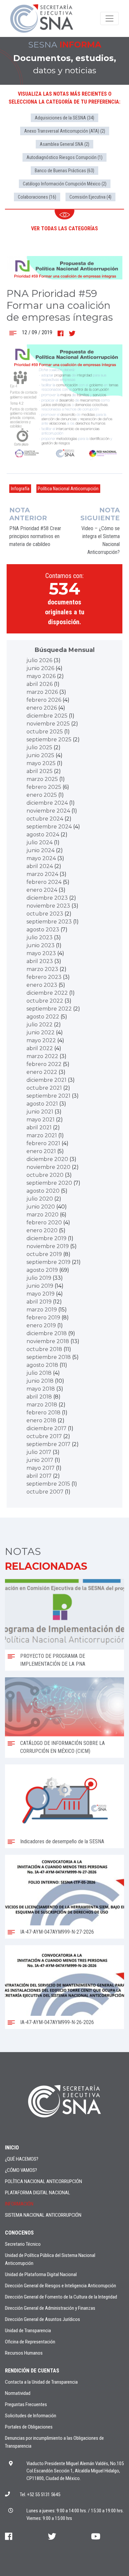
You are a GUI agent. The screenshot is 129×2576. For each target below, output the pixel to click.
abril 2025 (40, 771)
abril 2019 (39, 1302)
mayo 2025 (41, 763)
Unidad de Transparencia (28, 2331)
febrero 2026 (44, 700)
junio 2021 (40, 1112)
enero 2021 (41, 1151)
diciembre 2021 (46, 1080)
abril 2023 (40, 961)
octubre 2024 (45, 819)
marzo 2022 (42, 1056)
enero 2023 (42, 985)
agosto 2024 (43, 835)
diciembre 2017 (46, 1428)
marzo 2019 (42, 1310)
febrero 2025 (44, 787)
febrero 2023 (44, 977)
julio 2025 (39, 747)
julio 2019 (39, 1278)
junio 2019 (40, 1286)
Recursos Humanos (24, 2353)
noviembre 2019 (48, 1246)
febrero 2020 (44, 1223)
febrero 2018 (43, 1413)
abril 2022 (40, 1048)
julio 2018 (39, 1373)
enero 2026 (42, 708)
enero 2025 (42, 795)
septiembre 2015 (48, 1484)
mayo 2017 (41, 1468)
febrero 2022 (44, 1064)
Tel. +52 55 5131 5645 (40, 2495)
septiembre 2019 (48, 1262)
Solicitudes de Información (31, 2416)
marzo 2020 (43, 1215)
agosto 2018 (42, 1365)
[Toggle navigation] (109, 18)
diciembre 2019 (46, 1238)
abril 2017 (39, 1476)
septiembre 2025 (49, 740)
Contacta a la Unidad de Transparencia (41, 2382)
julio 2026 (39, 660)
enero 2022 (42, 1072)
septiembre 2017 (48, 1444)
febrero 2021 (43, 1143)
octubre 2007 (45, 1492)
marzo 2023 (42, 969)
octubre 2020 (45, 1175)
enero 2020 (42, 1230)
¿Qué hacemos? (22, 2159)
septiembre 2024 (49, 827)
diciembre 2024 (47, 803)
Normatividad (18, 2393)
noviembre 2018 (48, 1341)
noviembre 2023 (48, 906)
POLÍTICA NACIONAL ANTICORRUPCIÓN (43, 2181)
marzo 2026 (42, 692)
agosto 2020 (43, 1191)
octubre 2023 (45, 914)
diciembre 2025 (47, 716)
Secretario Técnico (23, 2244)
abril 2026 (40, 684)
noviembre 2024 (48, 811)
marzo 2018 (42, 1405)
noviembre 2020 (48, 1167)
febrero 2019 (43, 1318)
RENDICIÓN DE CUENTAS (32, 2371)
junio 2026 (40, 668)
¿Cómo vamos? (21, 2170)
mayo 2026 (41, 676)
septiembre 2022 (49, 1009)
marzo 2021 (42, 1135)
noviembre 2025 (48, 724)
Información (19, 2204)
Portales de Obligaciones (29, 2427)
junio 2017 (40, 1460)
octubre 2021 (44, 1088)
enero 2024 (42, 890)
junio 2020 (41, 1207)
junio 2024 (41, 850)
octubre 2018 (44, 1349)
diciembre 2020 (47, 1159)
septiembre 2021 (48, 1096)
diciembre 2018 (47, 1333)
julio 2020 (40, 1199)
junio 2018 (40, 1381)
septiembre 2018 (49, 1357)
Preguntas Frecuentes (26, 2404)
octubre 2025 (45, 732)
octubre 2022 (45, 1001)
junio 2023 (41, 945)
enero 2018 (41, 1420)
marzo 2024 (42, 874)
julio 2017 (39, 1452)
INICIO (12, 2148)
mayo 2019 (41, 1294)
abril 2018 (39, 1397)
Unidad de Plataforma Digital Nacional (41, 2274)
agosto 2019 (42, 1270)
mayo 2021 (41, 1120)
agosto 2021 (42, 1104)
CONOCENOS (19, 2233)
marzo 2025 (42, 779)
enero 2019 (41, 1325)
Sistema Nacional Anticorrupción (43, 2215)
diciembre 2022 (47, 993)
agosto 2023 (43, 930)
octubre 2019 (44, 1254)
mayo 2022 (41, 1040)
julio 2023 (40, 937)
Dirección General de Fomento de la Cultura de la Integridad (61, 2297)
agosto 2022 (43, 1017)
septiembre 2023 (49, 922)
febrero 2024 (44, 882)
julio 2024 (40, 842)
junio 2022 (41, 1032)
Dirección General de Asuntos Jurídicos (43, 2319)
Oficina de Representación (30, 2342)
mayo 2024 (41, 858)
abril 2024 (40, 866)
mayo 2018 (41, 1389)
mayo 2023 (41, 953)
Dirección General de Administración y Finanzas (50, 2308)
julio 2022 (40, 1025)
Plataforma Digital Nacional (38, 2193)
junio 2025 (40, 755)
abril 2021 (39, 1127)
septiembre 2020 (49, 1183)
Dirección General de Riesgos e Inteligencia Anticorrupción (61, 2286)
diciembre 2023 (47, 898)
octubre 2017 (44, 1436)
